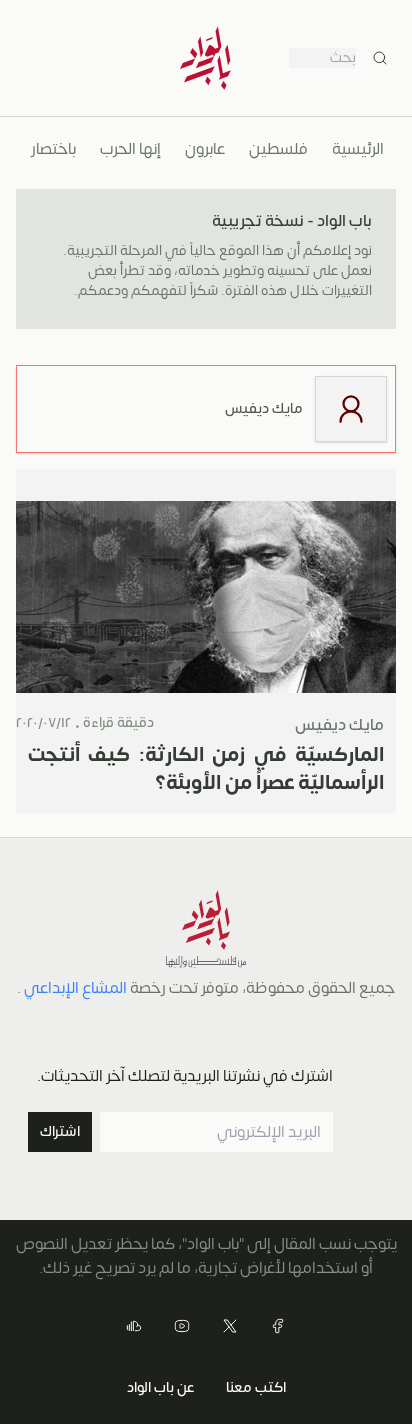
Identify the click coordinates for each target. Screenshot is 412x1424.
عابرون (205, 149)
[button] (60, 1132)
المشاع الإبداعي (75, 988)
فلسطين (278, 149)
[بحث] (380, 58)
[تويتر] (230, 1326)
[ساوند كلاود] (134, 1326)
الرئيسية (358, 149)
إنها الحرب (130, 149)
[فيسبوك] (278, 1326)
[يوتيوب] (182, 1326)
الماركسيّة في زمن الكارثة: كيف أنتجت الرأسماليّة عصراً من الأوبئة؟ (206, 768)
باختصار (53, 149)
